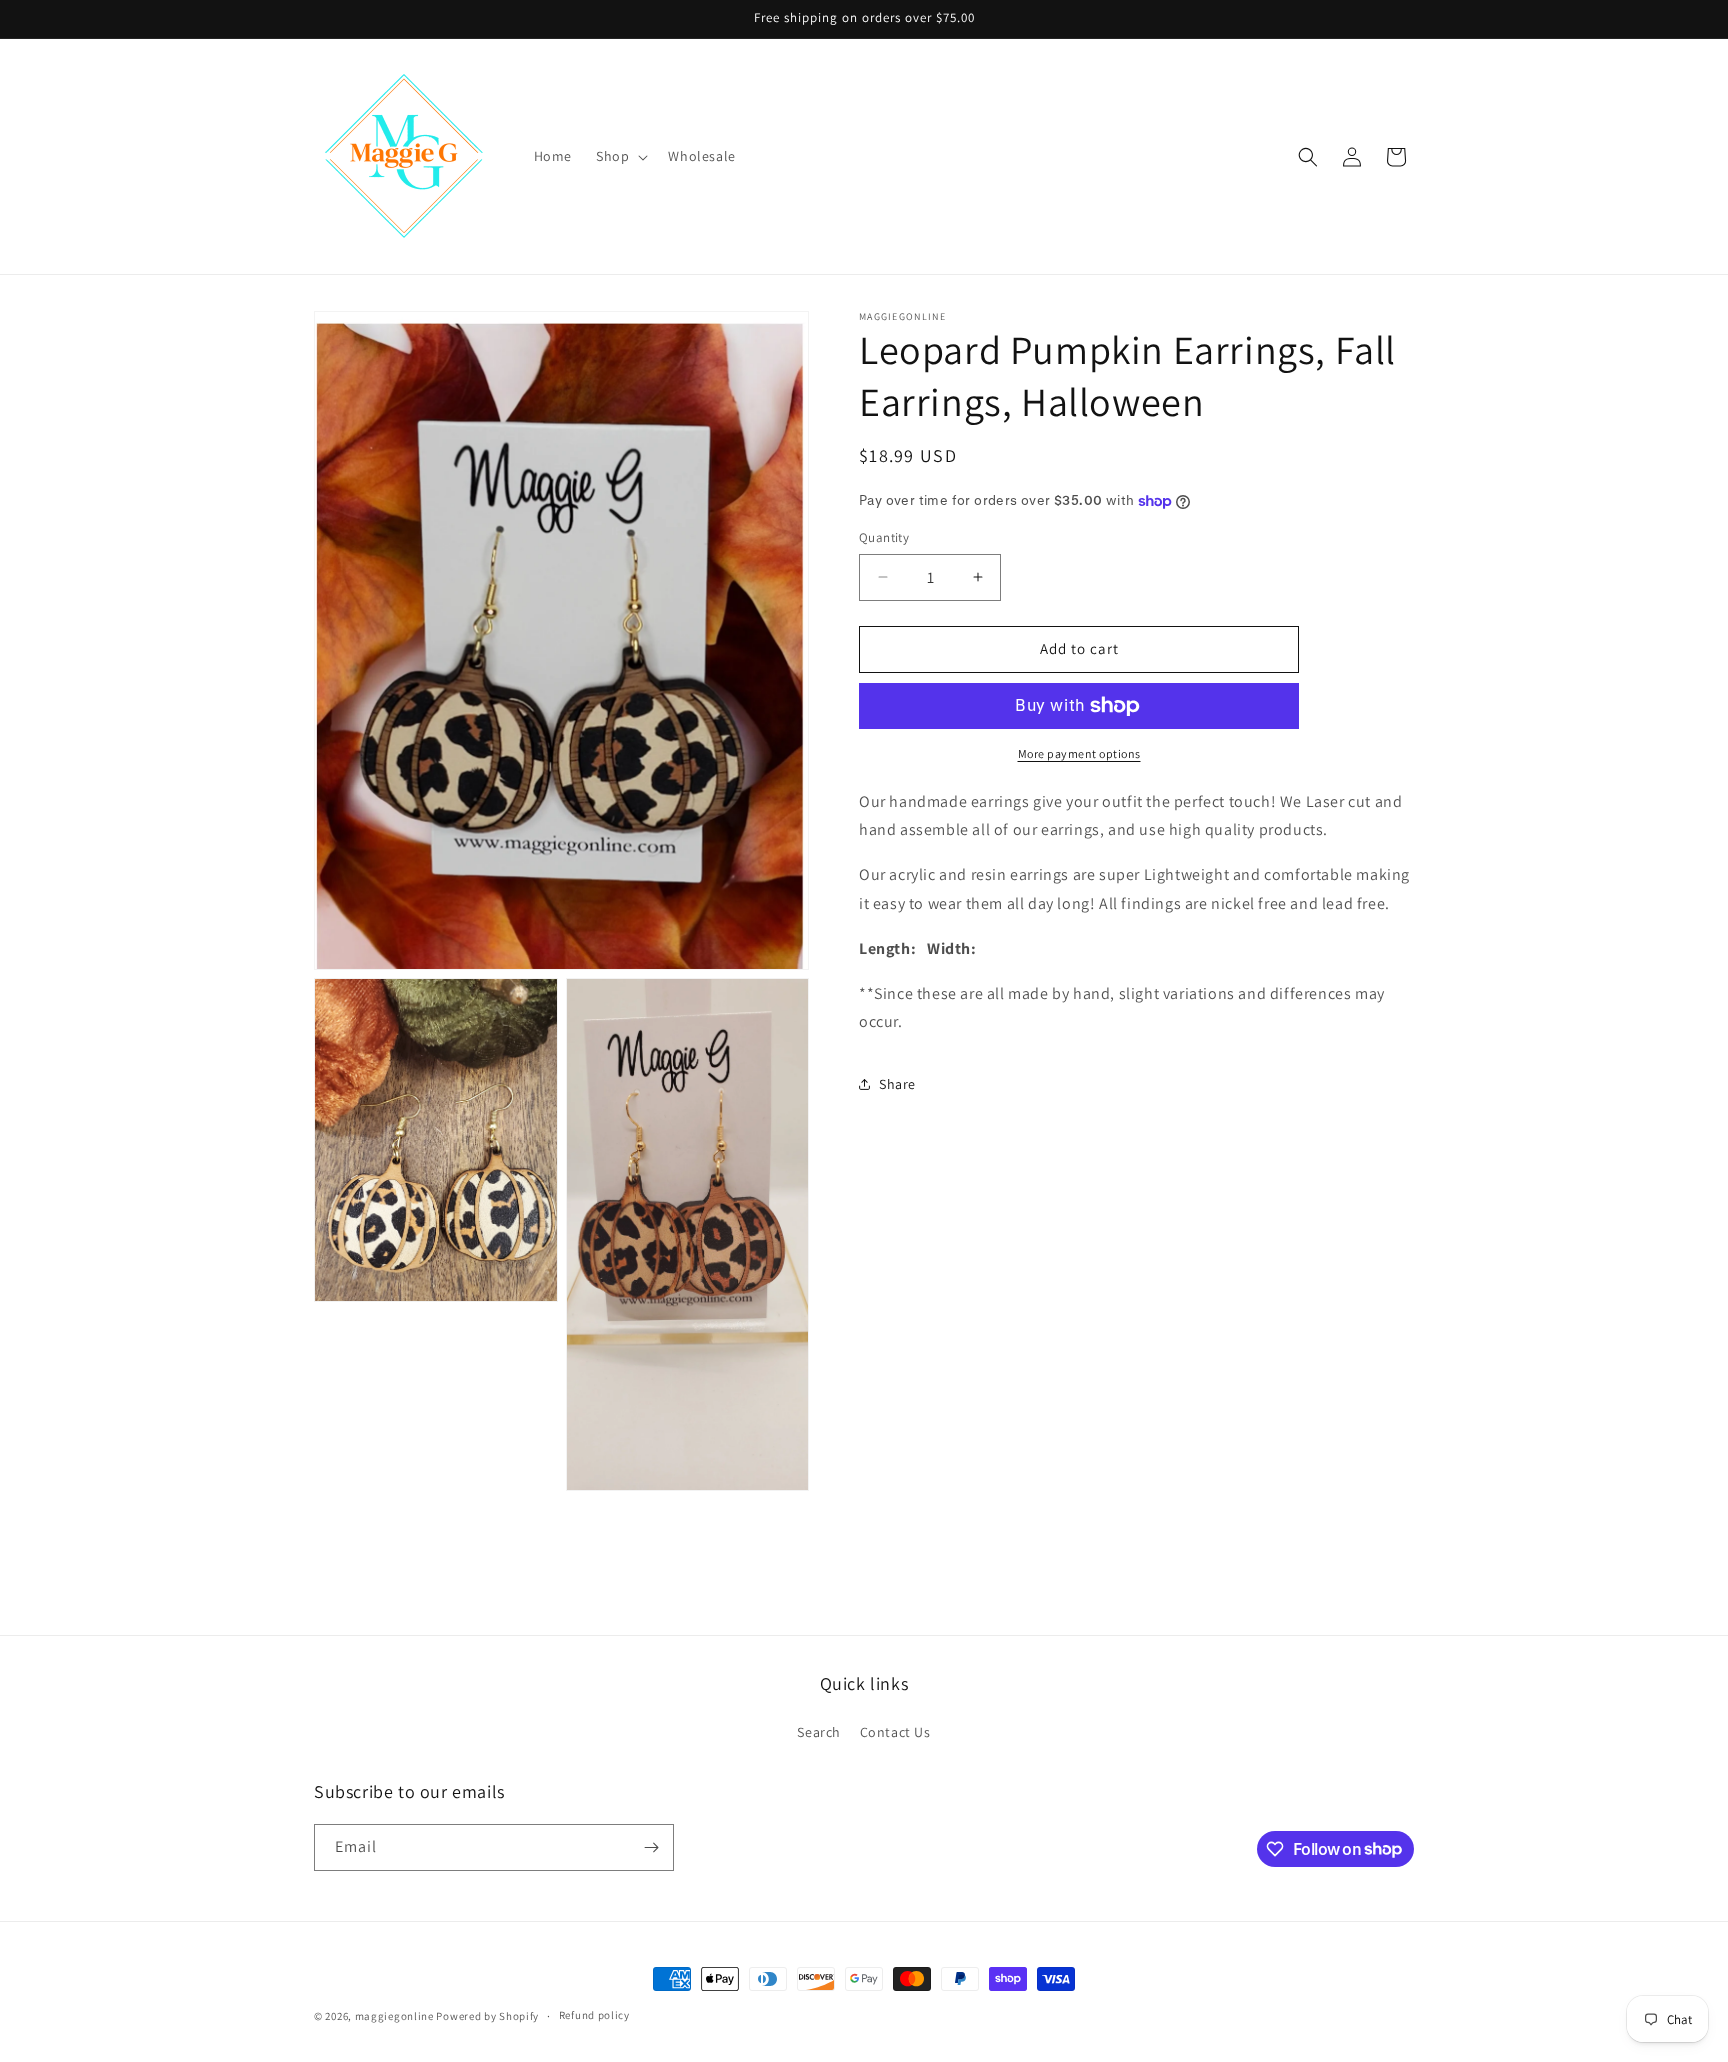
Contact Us (895, 1732)
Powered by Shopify (487, 2016)
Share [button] (897, 1084)
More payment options (1079, 753)
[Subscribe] (651, 1847)
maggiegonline (394, 2016)
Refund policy (594, 2015)
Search (819, 1732)
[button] (620, 156)
